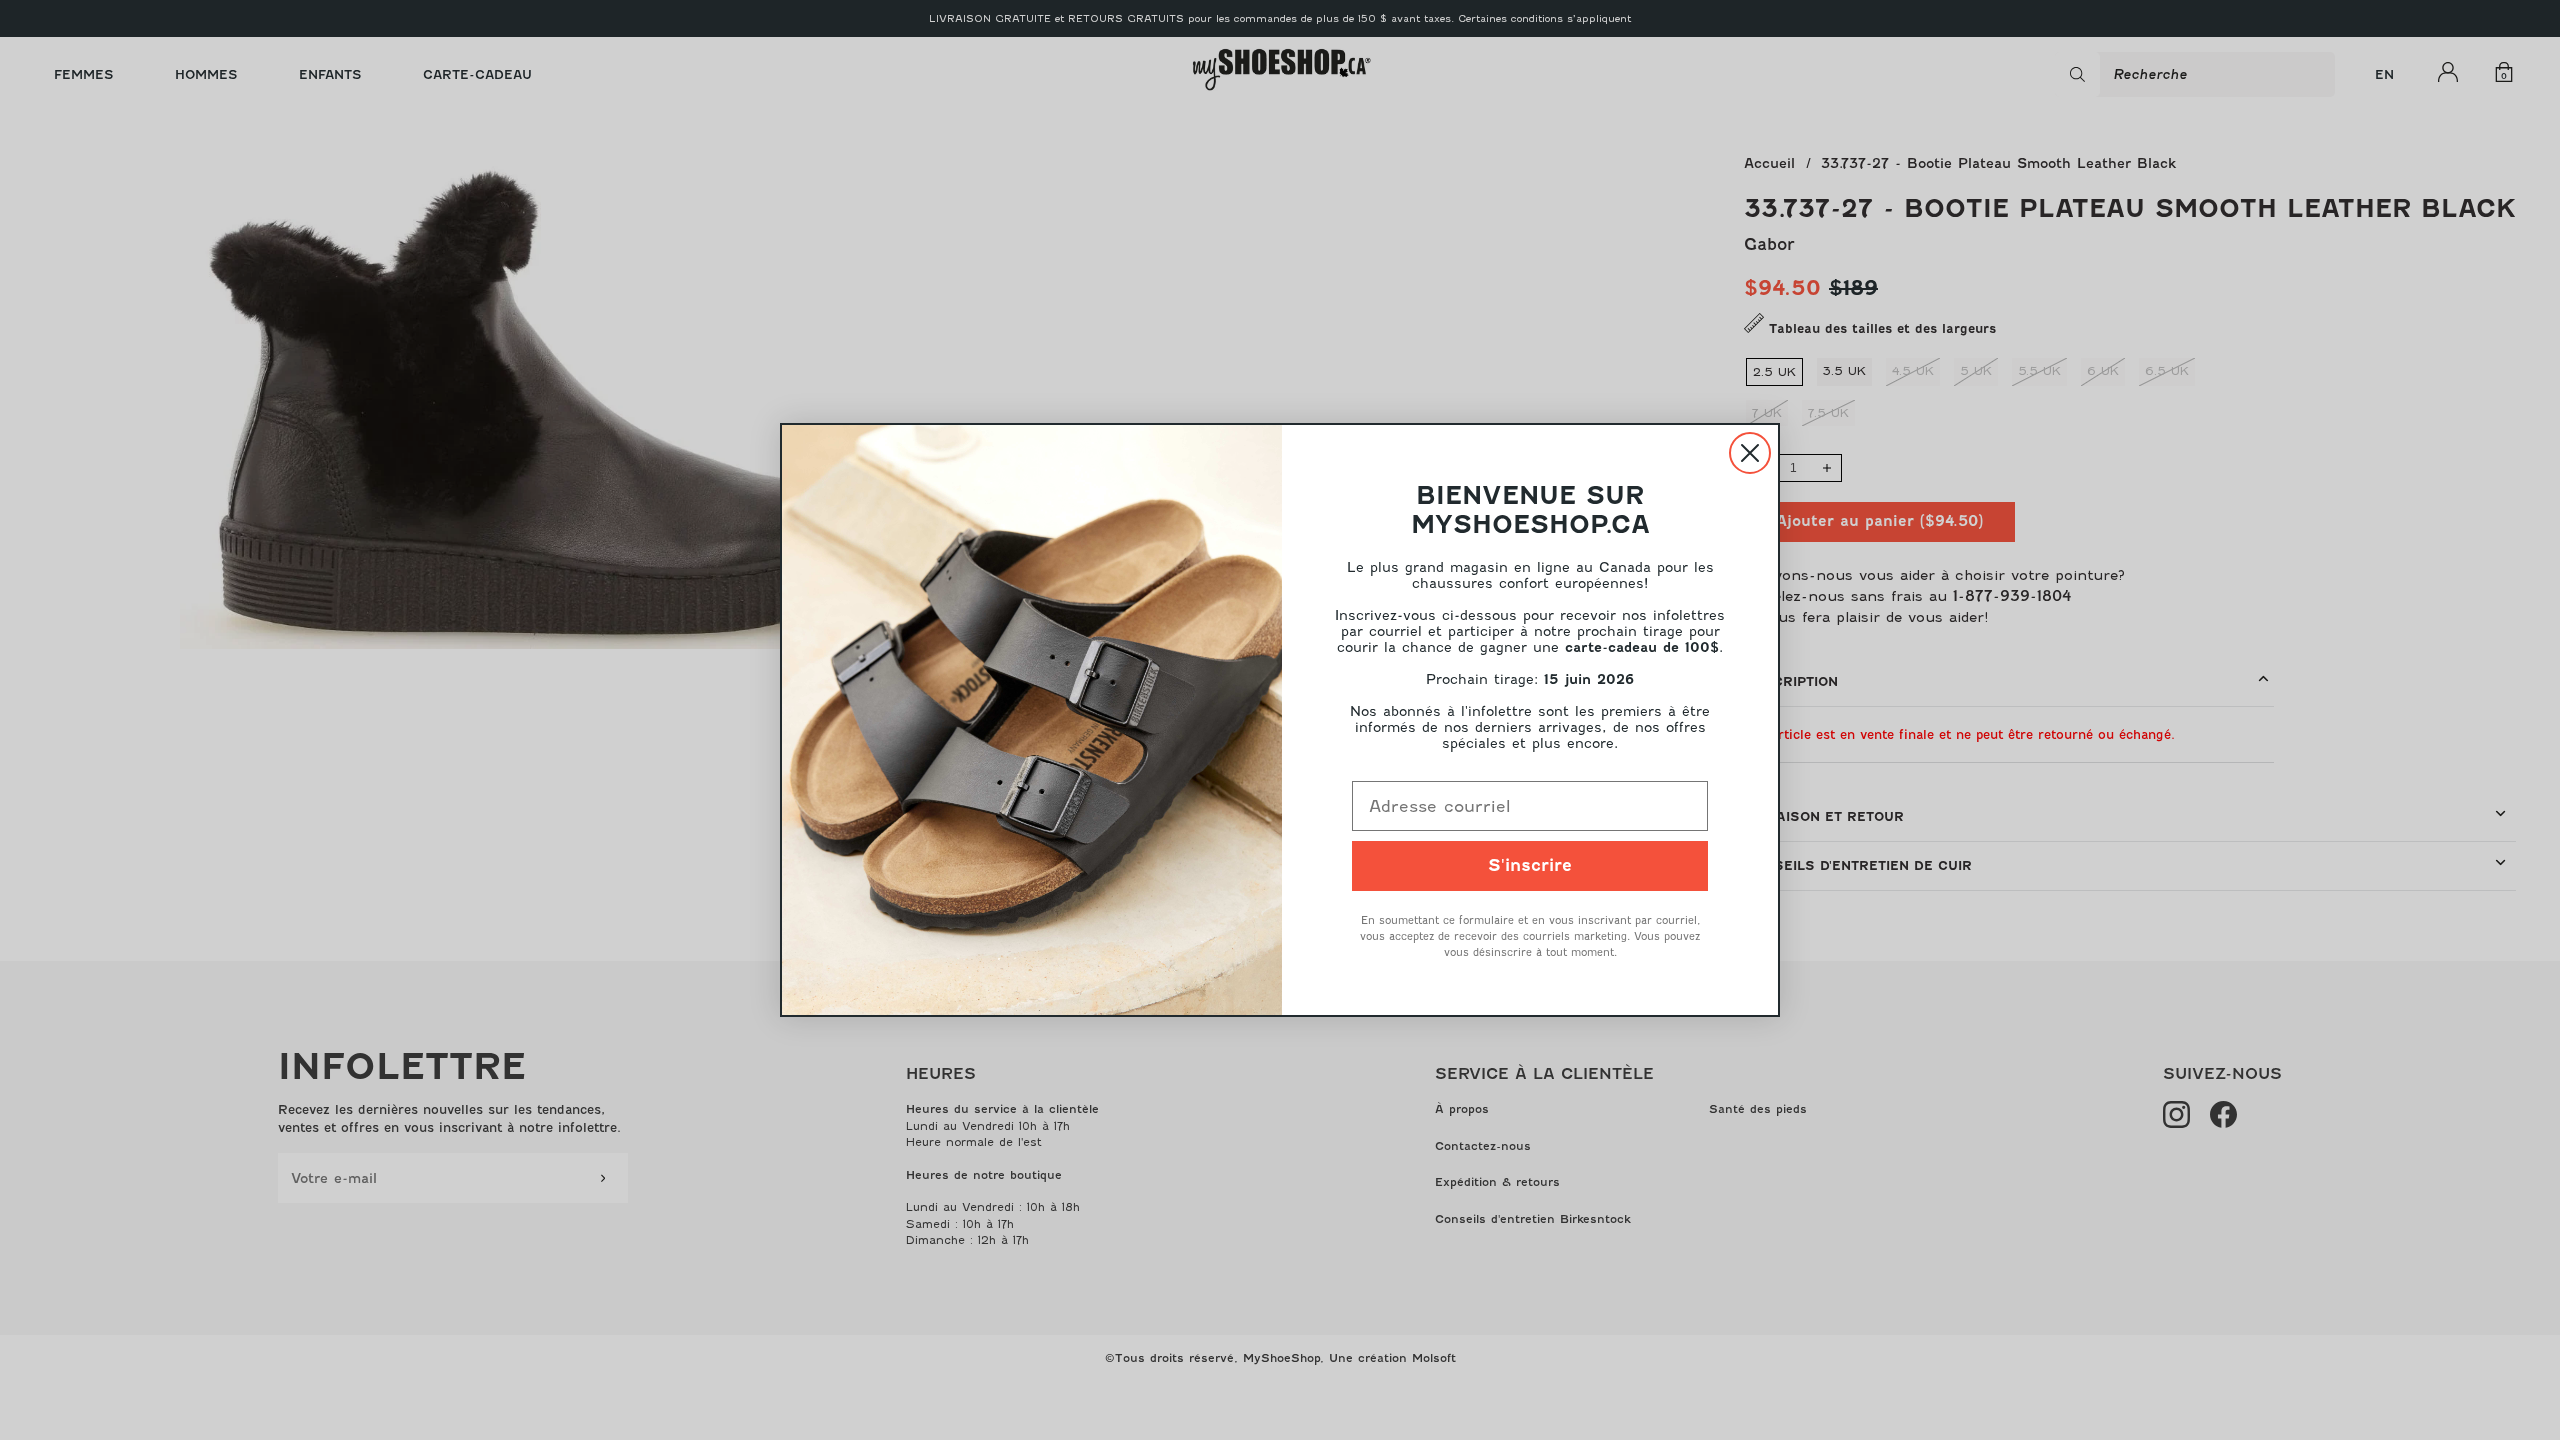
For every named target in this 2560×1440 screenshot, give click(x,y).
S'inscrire (1530, 865)
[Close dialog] (1750, 453)
